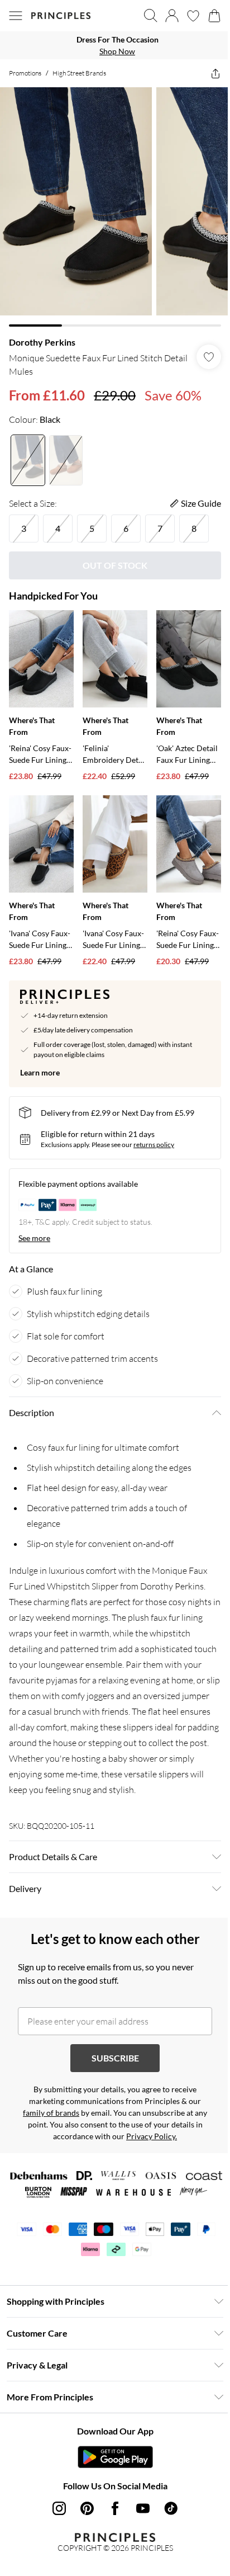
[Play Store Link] (115, 2457)
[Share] (215, 73)
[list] (115, 45)
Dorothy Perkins (42, 342)
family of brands (51, 2113)
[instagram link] (59, 2508)
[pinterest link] (87, 2508)
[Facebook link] (115, 2508)
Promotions (25, 73)
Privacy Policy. (152, 2136)
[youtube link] (143, 2508)
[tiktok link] (171, 2508)
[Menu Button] (16, 16)
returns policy (154, 1145)
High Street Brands (79, 73)
